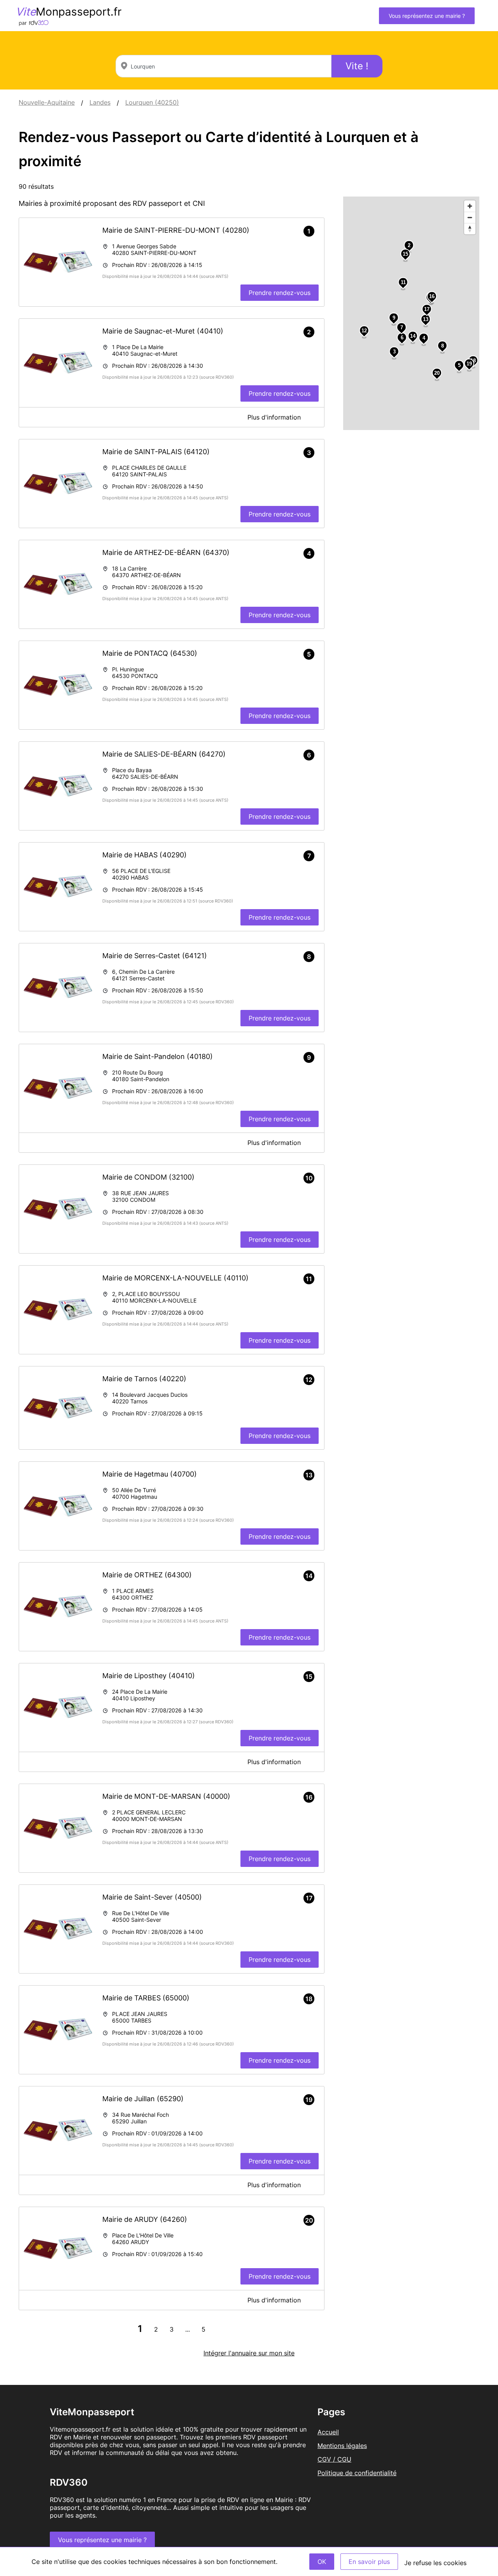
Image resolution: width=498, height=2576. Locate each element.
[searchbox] (224, 66)
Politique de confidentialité (357, 2473)
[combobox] (224, 66)
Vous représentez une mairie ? (427, 16)
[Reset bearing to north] (470, 229)
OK (322, 2562)
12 (364, 331)
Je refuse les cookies (435, 2563)
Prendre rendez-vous (280, 293)
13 (426, 319)
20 (437, 373)
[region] (411, 313)
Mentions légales (342, 2446)
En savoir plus (369, 2562)
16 (432, 296)
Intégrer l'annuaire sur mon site (249, 2353)
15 (405, 254)
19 (469, 364)
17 (427, 309)
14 (413, 336)
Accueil (328, 2432)
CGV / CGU (334, 2459)
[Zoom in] (470, 206)
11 (403, 282)
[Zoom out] (470, 217)
